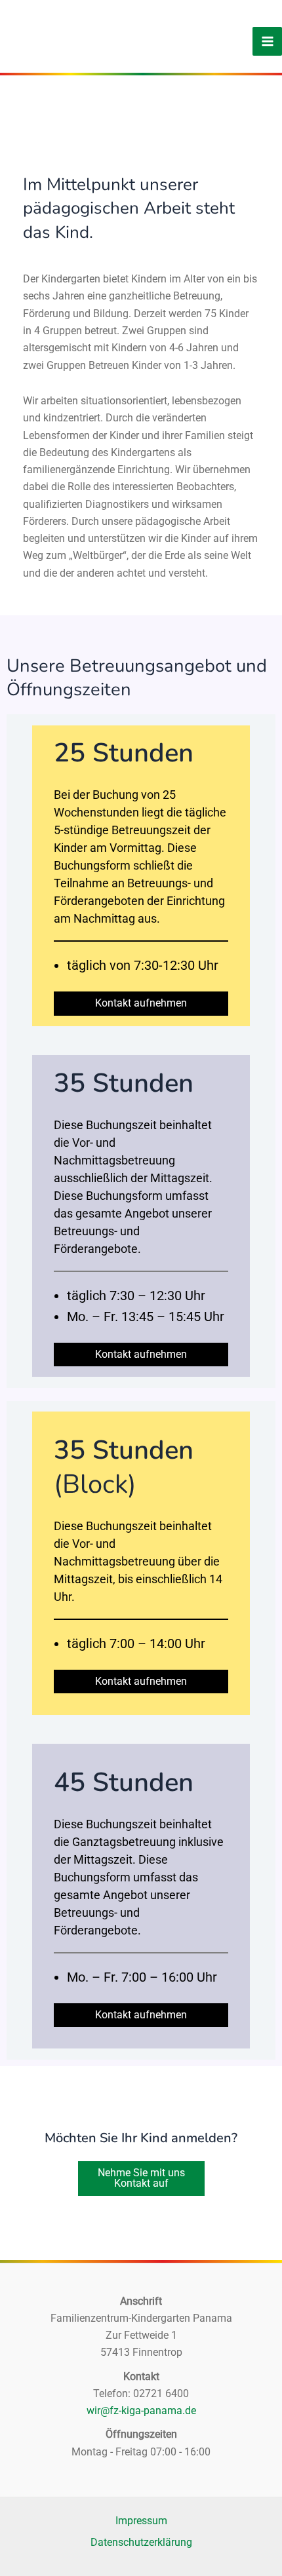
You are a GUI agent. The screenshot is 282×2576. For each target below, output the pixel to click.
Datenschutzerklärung (141, 2542)
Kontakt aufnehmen (141, 1003)
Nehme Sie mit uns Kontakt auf (141, 2178)
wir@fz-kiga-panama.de (141, 2411)
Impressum (141, 2521)
